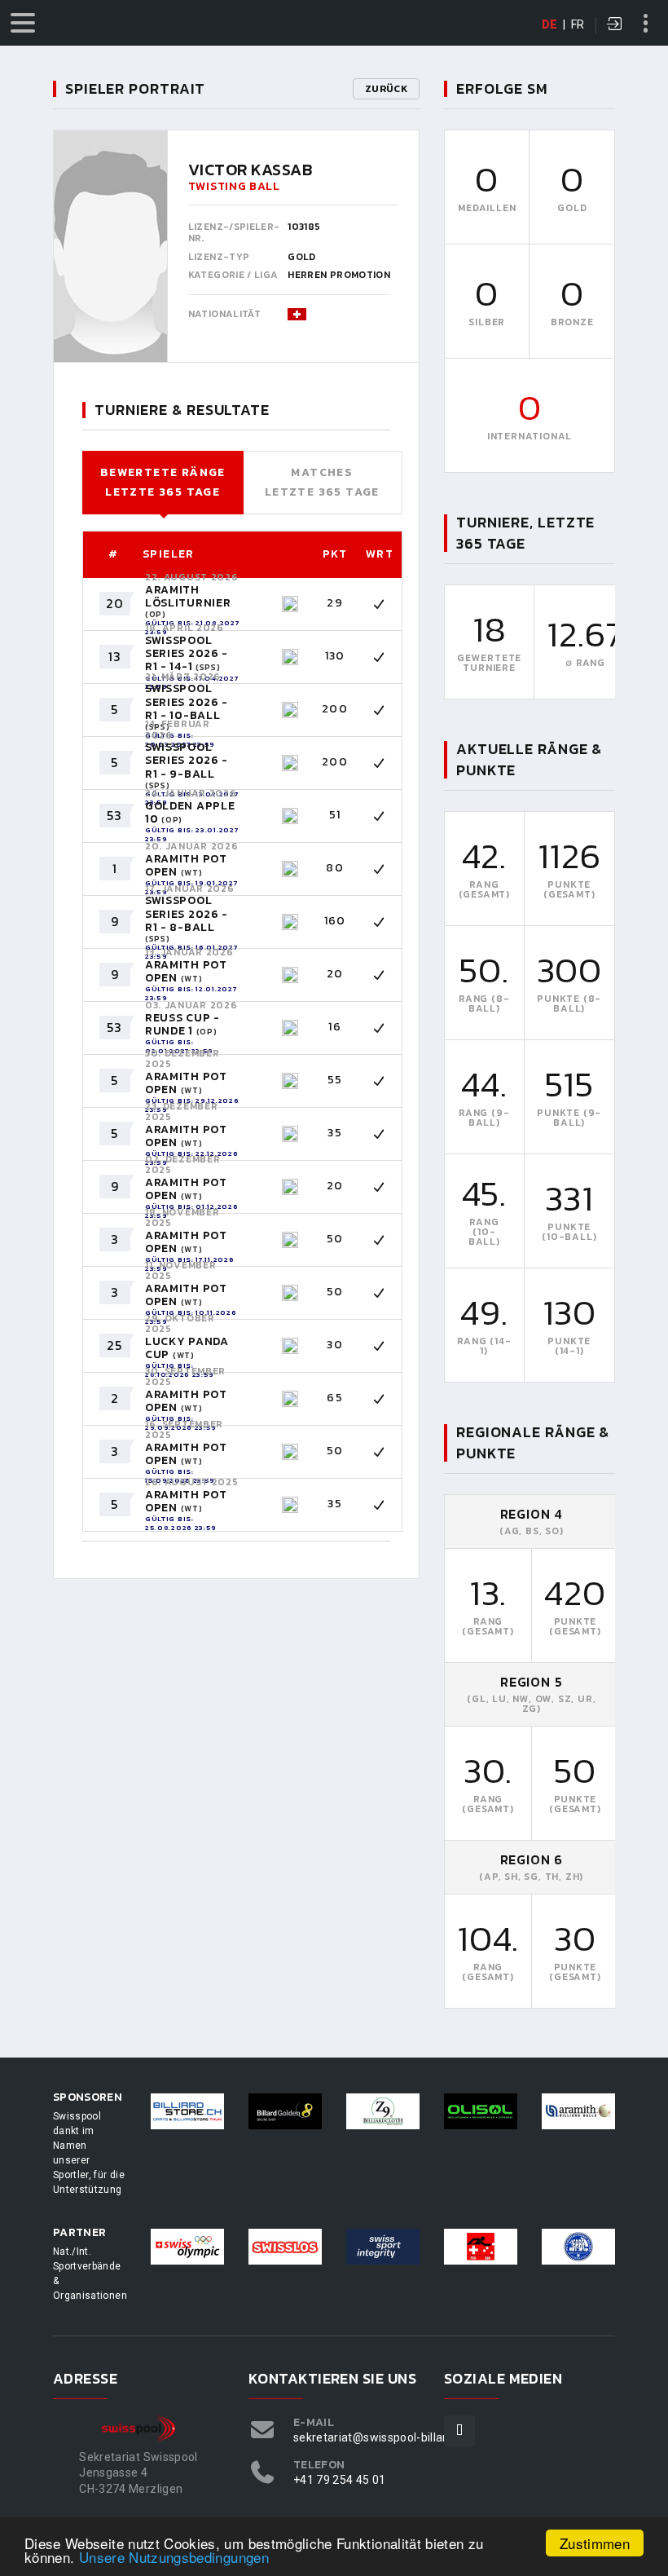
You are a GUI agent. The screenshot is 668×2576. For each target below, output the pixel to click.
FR (578, 24)
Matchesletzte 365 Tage (322, 482)
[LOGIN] (615, 25)
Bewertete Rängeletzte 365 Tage (163, 482)
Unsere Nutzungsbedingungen (174, 2557)
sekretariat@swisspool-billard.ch (381, 2437)
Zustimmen (595, 2543)
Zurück (386, 89)
